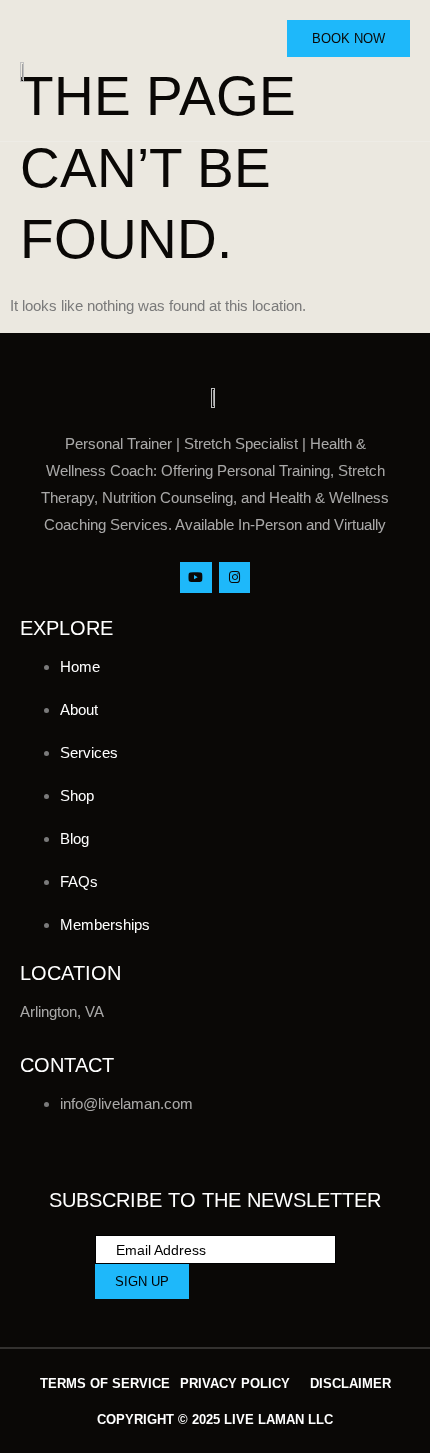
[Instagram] (234, 577)
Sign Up (142, 1281)
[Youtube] (195, 577)
